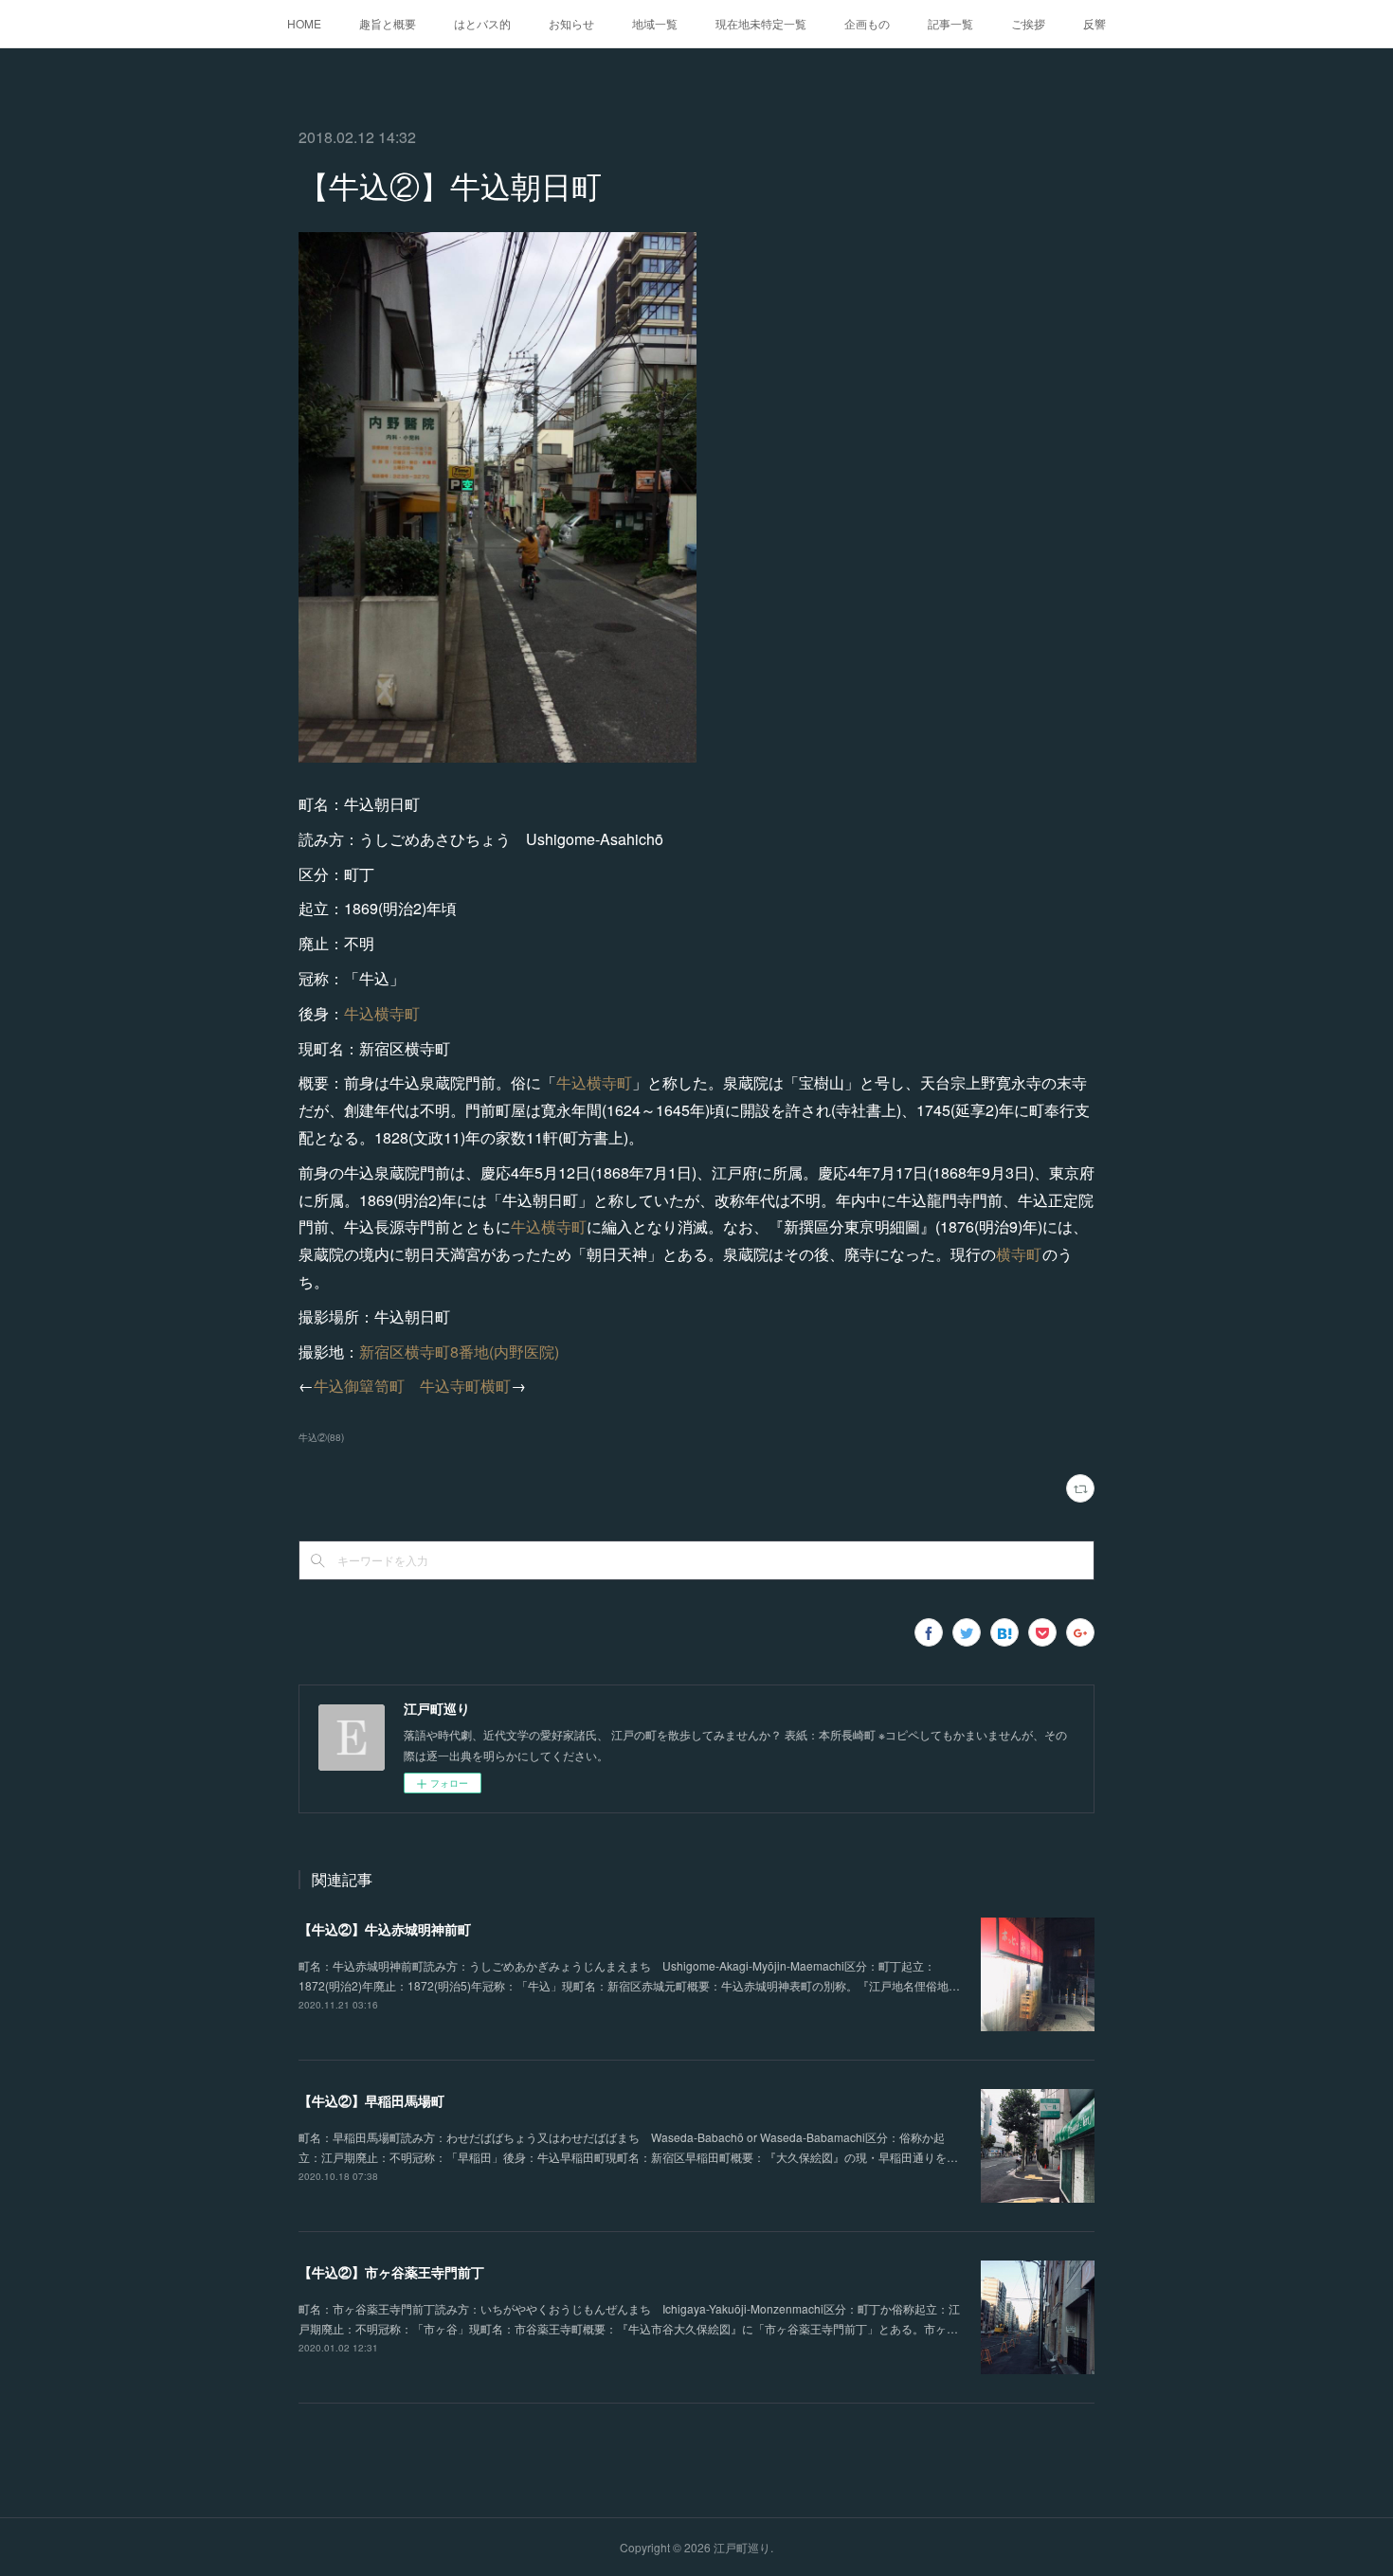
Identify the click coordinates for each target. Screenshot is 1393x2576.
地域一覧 (655, 23)
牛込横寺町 (382, 1013)
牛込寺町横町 (465, 1386)
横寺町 (1019, 1254)
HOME (304, 23)
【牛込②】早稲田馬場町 (371, 2100)
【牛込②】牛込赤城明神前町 (385, 1929)
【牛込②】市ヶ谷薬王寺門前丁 (391, 2272)
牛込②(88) (321, 1437)
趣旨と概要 (388, 23)
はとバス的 (482, 23)
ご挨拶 (1028, 23)
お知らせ (571, 23)
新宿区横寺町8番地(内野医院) (459, 1351)
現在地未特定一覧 (761, 23)
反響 (1094, 23)
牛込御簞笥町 (359, 1386)
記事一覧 (950, 23)
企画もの (867, 23)
